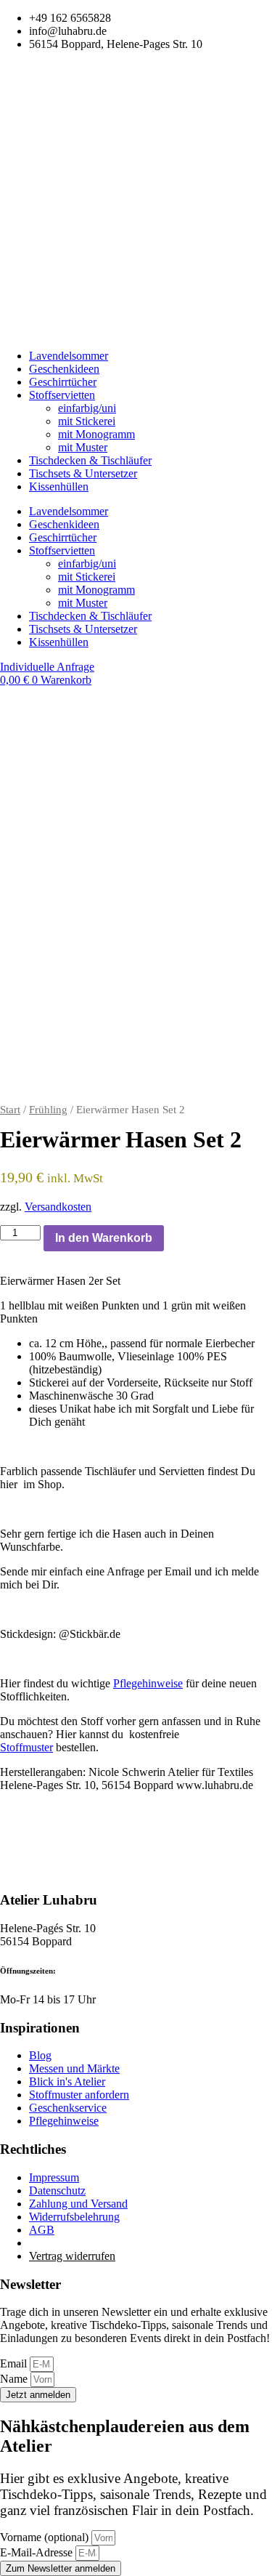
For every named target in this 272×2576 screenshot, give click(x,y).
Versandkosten (58, 1207)
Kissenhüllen (59, 486)
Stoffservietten (62, 395)
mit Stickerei (87, 421)
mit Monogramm (96, 434)
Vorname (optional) (46, 2537)
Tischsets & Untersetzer (83, 473)
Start (10, 1110)
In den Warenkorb (104, 1238)
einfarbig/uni (87, 408)
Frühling (48, 1110)
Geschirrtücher (63, 382)
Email (15, 2363)
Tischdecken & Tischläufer (90, 460)
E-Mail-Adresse (38, 2552)
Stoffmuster (26, 1747)
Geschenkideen (64, 369)
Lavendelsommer (69, 356)
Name (15, 2379)
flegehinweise (148, 1683)
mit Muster (83, 447)
